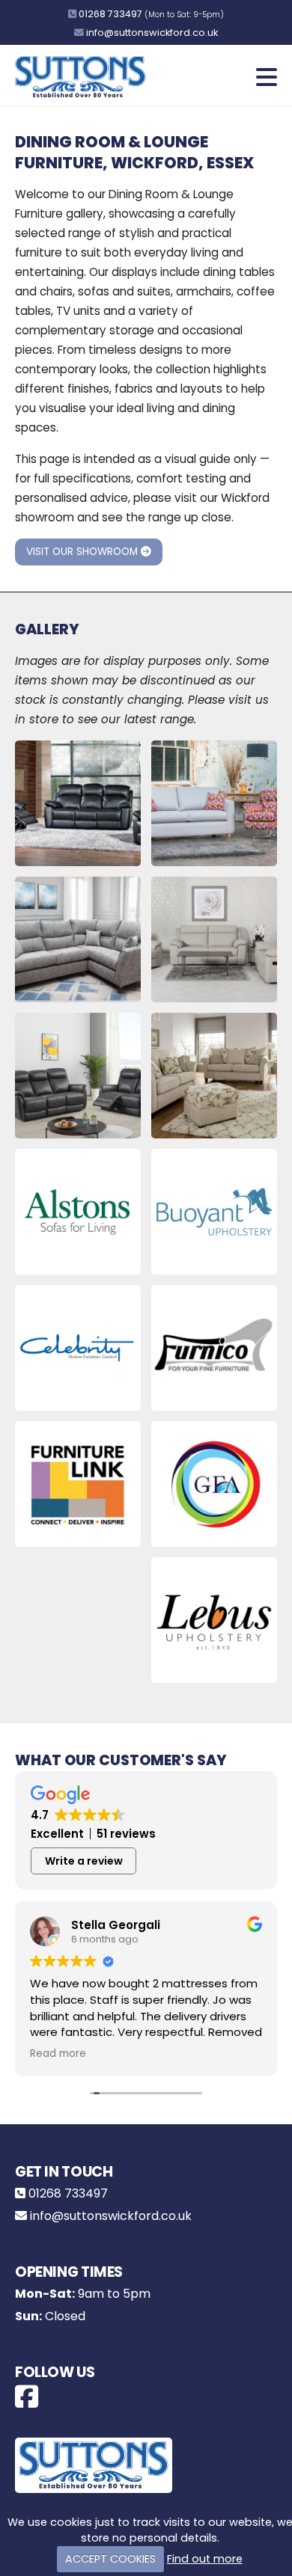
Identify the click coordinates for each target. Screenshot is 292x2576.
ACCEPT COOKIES (110, 2559)
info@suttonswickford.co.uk (152, 33)
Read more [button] (58, 2054)
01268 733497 (110, 14)
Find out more (205, 2559)
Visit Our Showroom (83, 552)
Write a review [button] (84, 1861)
